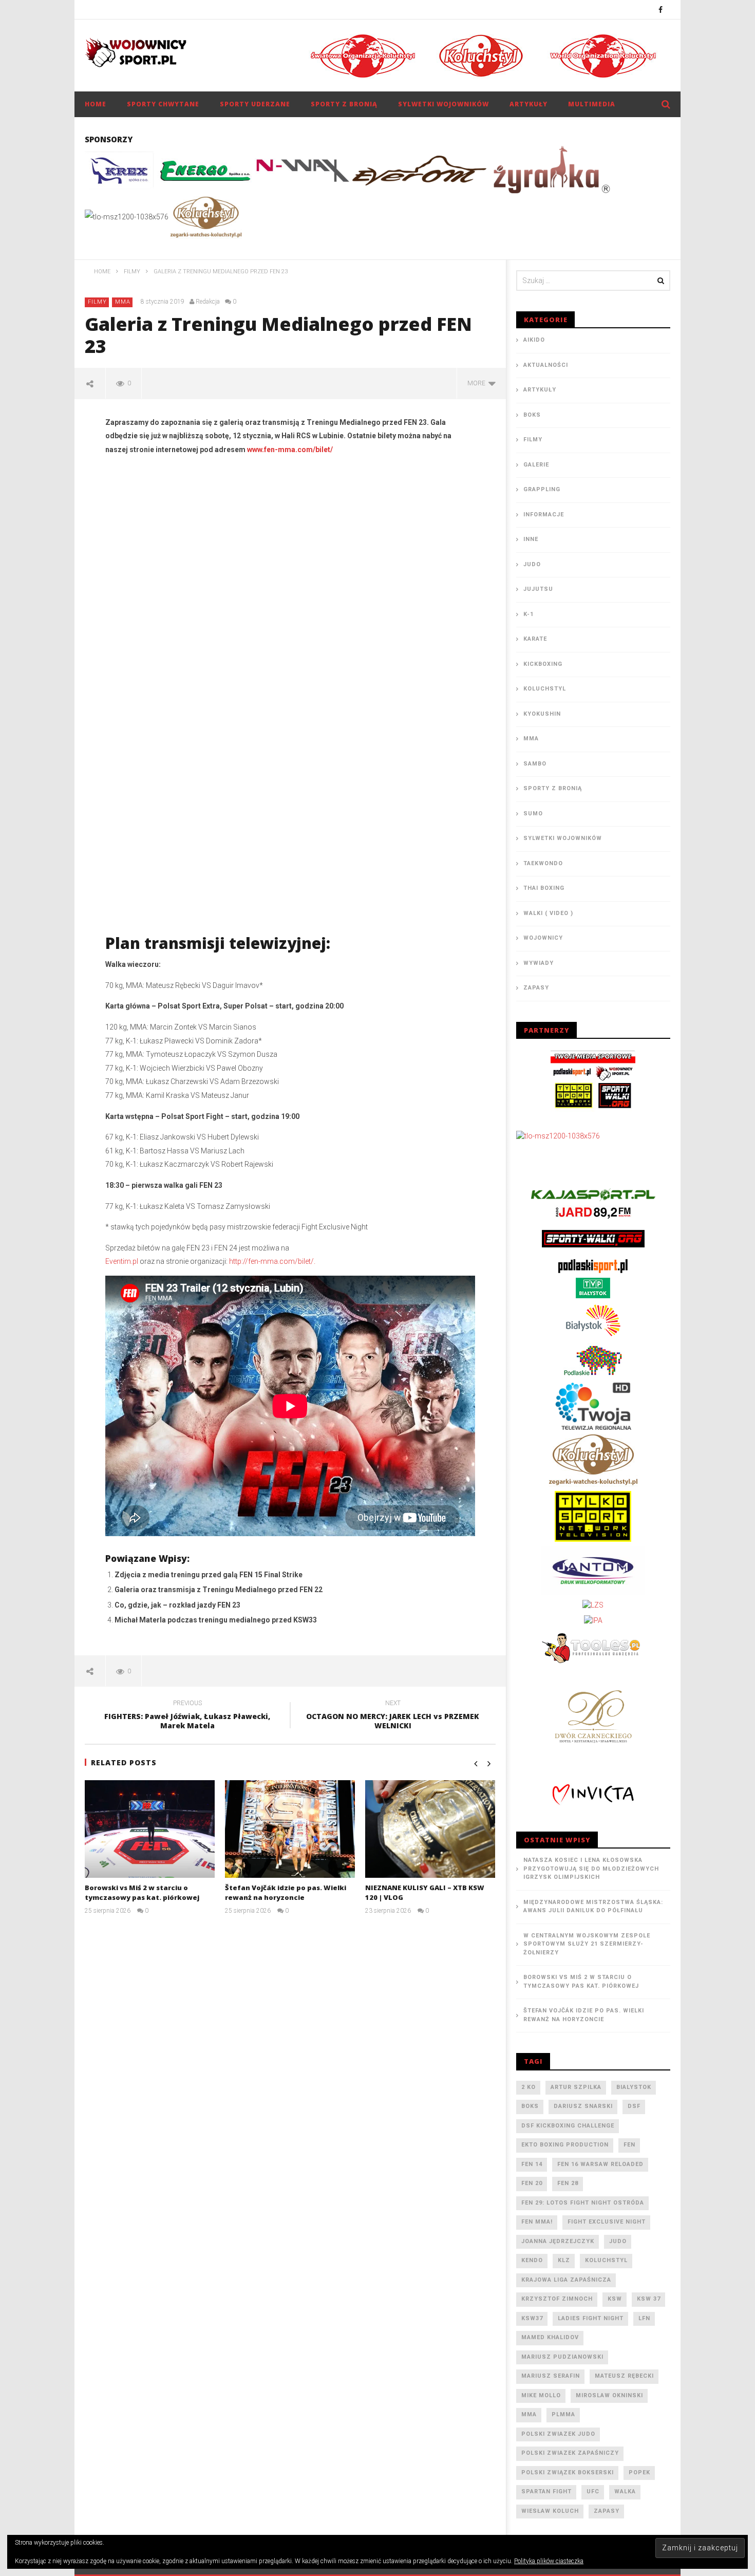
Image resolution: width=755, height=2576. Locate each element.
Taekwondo (543, 863)
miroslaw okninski (609, 2395)
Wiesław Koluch (550, 2511)
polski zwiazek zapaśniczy (570, 2453)
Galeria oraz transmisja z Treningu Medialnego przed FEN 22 (219, 1590)
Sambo (535, 764)
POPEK (639, 2472)
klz (564, 2260)
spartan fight (546, 2491)
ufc (593, 2491)
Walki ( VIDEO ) (548, 913)
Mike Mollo (541, 2395)
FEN (629, 2145)
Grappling (542, 489)
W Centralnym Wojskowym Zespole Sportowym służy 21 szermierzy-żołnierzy (587, 1944)
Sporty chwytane (163, 104)
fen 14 (532, 2164)
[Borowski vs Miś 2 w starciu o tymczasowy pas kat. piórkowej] (150, 1829)
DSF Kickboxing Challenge (568, 2126)
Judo (532, 564)
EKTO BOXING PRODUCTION (565, 2145)
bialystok (634, 2087)
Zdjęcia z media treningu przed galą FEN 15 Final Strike (209, 1575)
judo (618, 2241)
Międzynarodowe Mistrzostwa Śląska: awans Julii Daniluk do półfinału (593, 1907)
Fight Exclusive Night (607, 2222)
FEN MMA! (537, 2222)
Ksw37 (532, 2318)
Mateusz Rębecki (624, 2376)
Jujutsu (538, 589)
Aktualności (546, 365)
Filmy (97, 302)
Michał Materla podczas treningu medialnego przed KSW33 (216, 1620)
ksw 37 (649, 2299)
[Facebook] (661, 10)
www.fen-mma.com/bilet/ (290, 450)
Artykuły (528, 104)
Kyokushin (542, 714)
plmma (563, 2414)
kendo (532, 2260)
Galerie (536, 465)
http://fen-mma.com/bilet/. (272, 1261)
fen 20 (532, 2183)
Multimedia (592, 104)
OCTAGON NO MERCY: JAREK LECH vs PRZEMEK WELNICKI (393, 1716)
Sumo (533, 814)
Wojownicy (543, 938)
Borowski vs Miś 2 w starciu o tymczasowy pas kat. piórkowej (142, 1893)
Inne (531, 539)
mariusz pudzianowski (562, 2357)
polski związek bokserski (568, 2472)
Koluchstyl (545, 689)
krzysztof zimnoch (557, 2299)
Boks (532, 415)
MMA (123, 302)
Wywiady (539, 963)
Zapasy (536, 988)
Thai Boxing (544, 888)
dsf (634, 2106)
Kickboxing (543, 664)
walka (625, 2491)
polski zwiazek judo (558, 2434)
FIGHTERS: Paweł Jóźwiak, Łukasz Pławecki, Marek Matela (187, 1716)
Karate (535, 639)
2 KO (528, 2087)
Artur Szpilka (576, 2087)
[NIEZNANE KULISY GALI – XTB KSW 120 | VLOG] (430, 1829)
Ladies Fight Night (591, 2318)
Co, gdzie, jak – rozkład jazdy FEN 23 (177, 1605)
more (478, 383)
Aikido (534, 340)
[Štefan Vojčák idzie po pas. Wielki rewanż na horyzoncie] (290, 1829)
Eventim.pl (122, 1261)
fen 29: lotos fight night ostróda (583, 2203)
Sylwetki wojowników (443, 104)
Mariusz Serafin (551, 2376)
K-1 (528, 614)
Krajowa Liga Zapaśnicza (566, 2280)
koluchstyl (606, 2260)
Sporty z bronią (344, 104)
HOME (96, 104)
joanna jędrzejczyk (558, 2241)
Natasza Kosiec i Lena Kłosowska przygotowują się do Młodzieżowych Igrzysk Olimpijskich (591, 1869)
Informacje (544, 515)
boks (530, 2106)
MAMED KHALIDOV (550, 2337)
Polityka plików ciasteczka (549, 2561)
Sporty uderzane (255, 104)
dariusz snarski (583, 2106)
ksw (615, 2299)
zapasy (607, 2511)
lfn (644, 2318)
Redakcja (208, 302)
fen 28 (568, 2183)
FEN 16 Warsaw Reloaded (600, 2164)
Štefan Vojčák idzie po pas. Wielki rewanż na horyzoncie (286, 1893)
